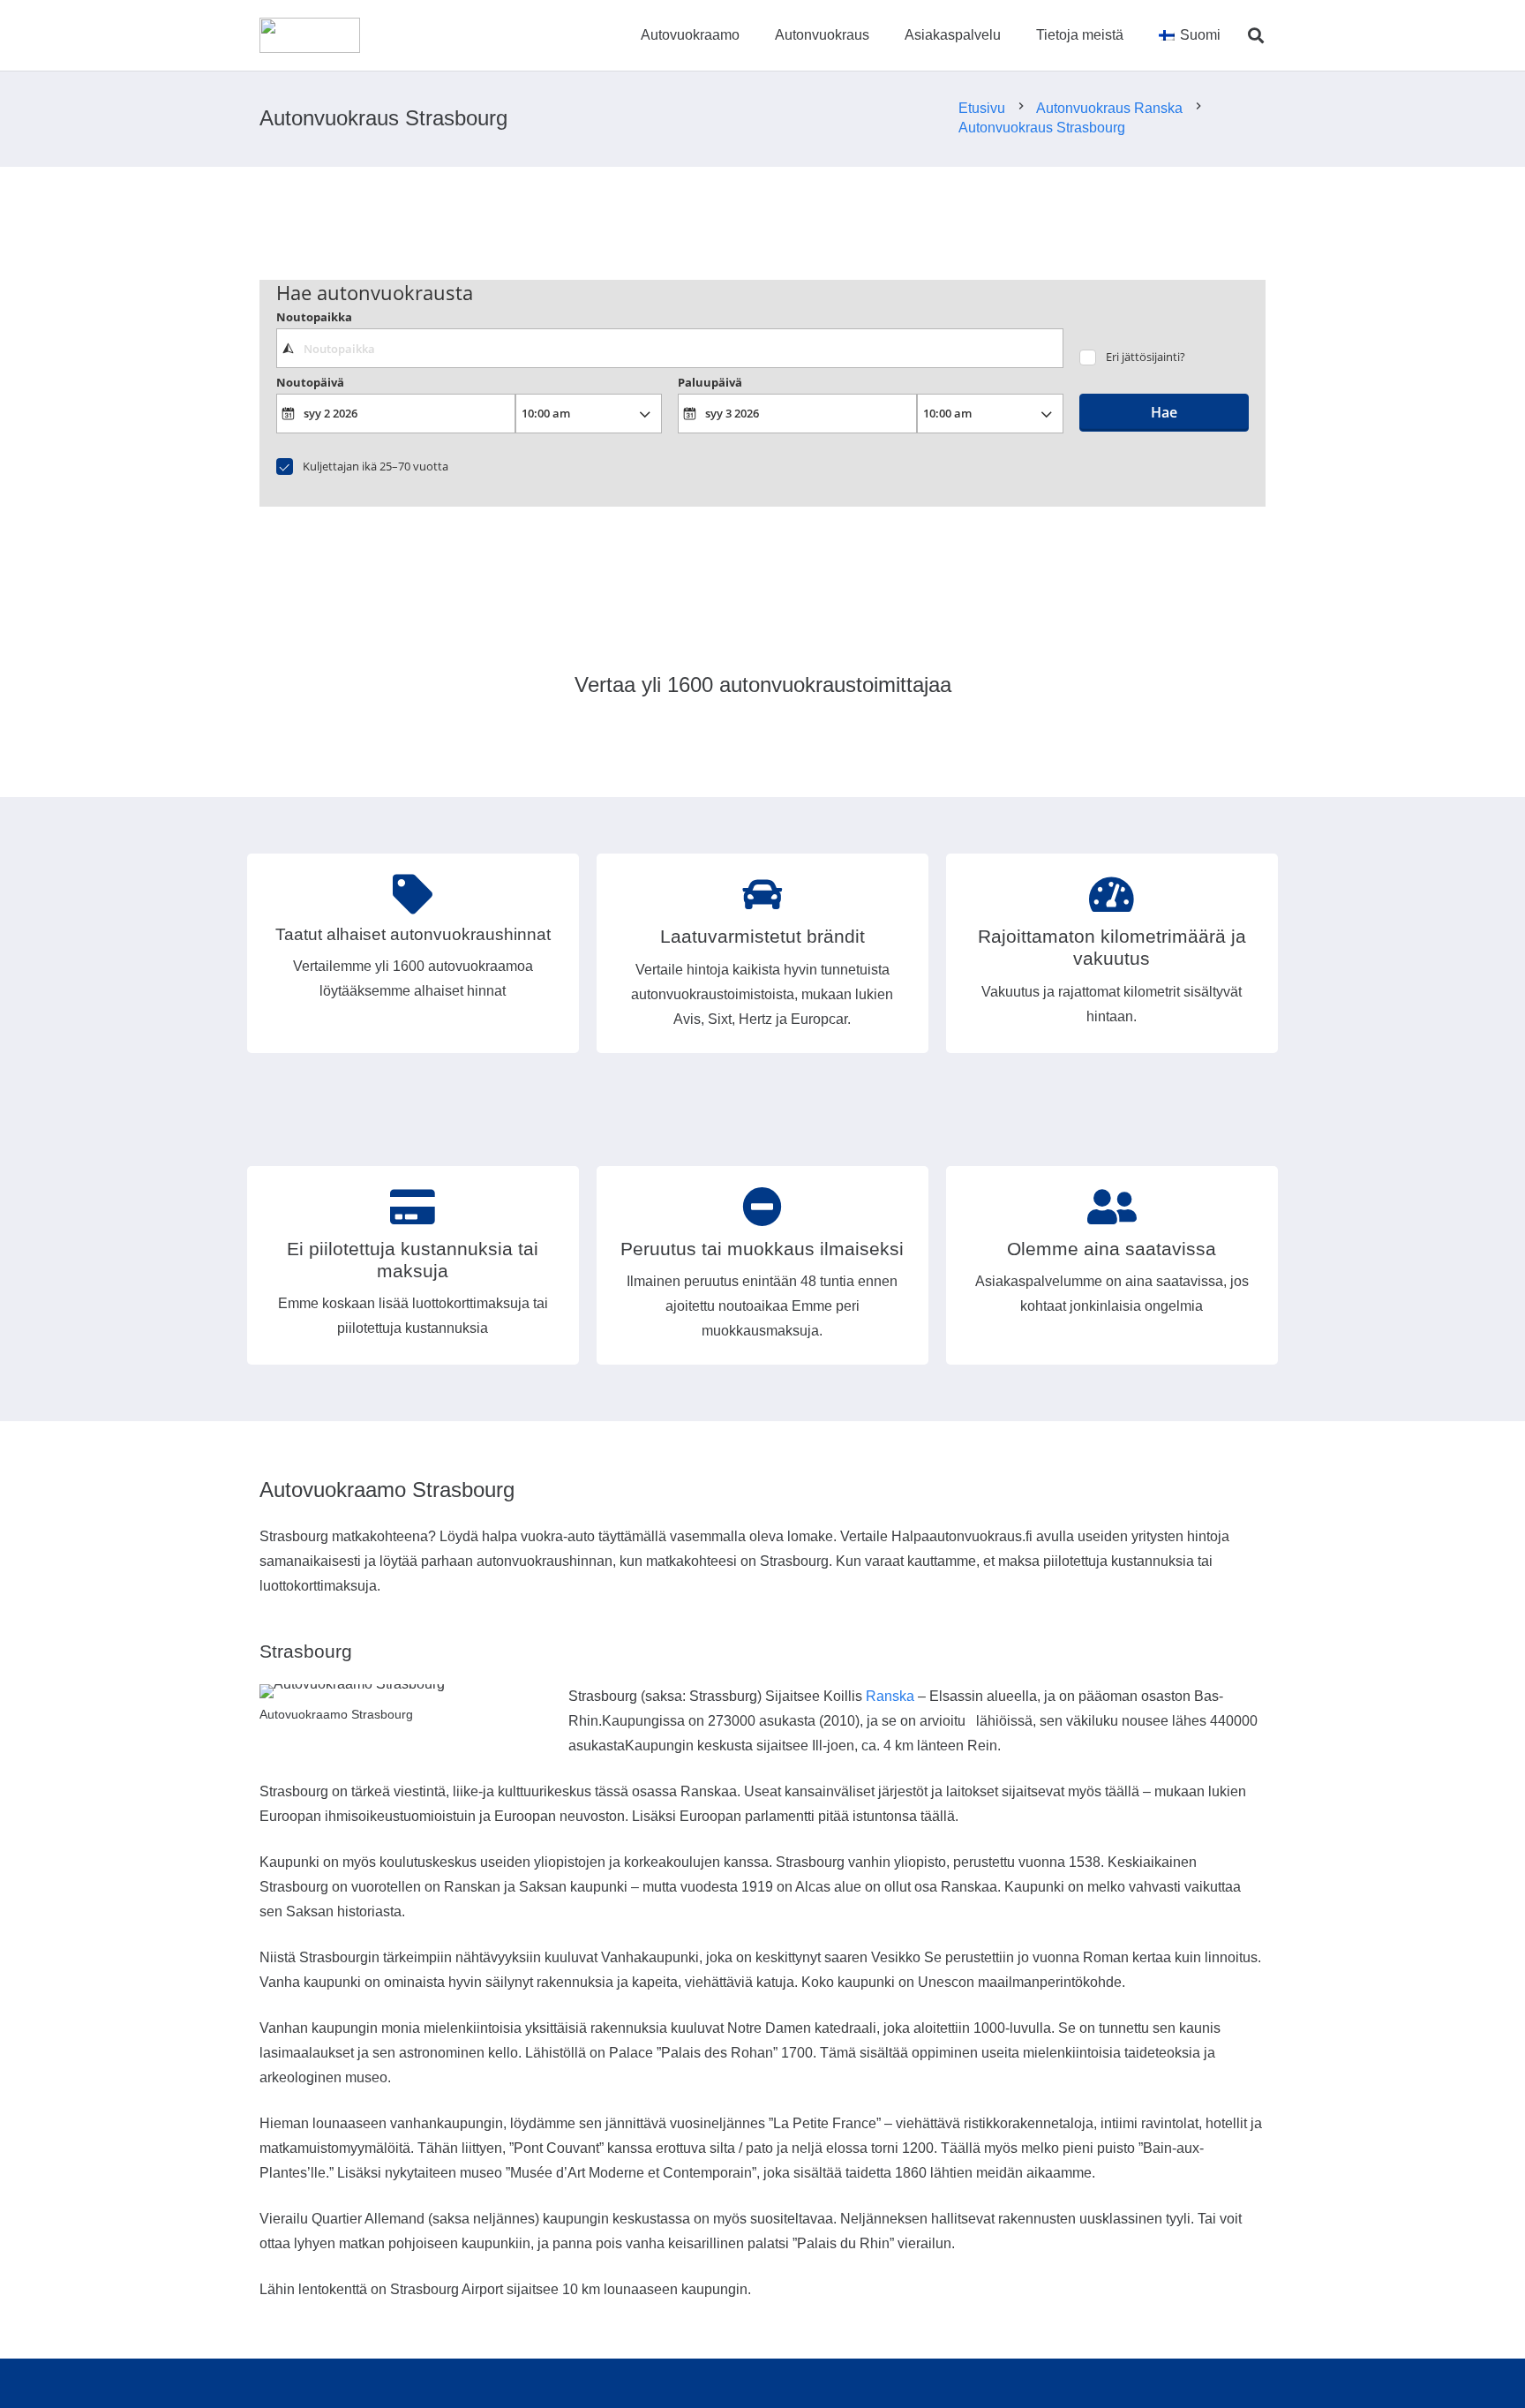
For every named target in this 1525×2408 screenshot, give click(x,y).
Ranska (890, 1696)
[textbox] (669, 348)
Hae (1164, 412)
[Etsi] (1256, 36)
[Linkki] (310, 35)
